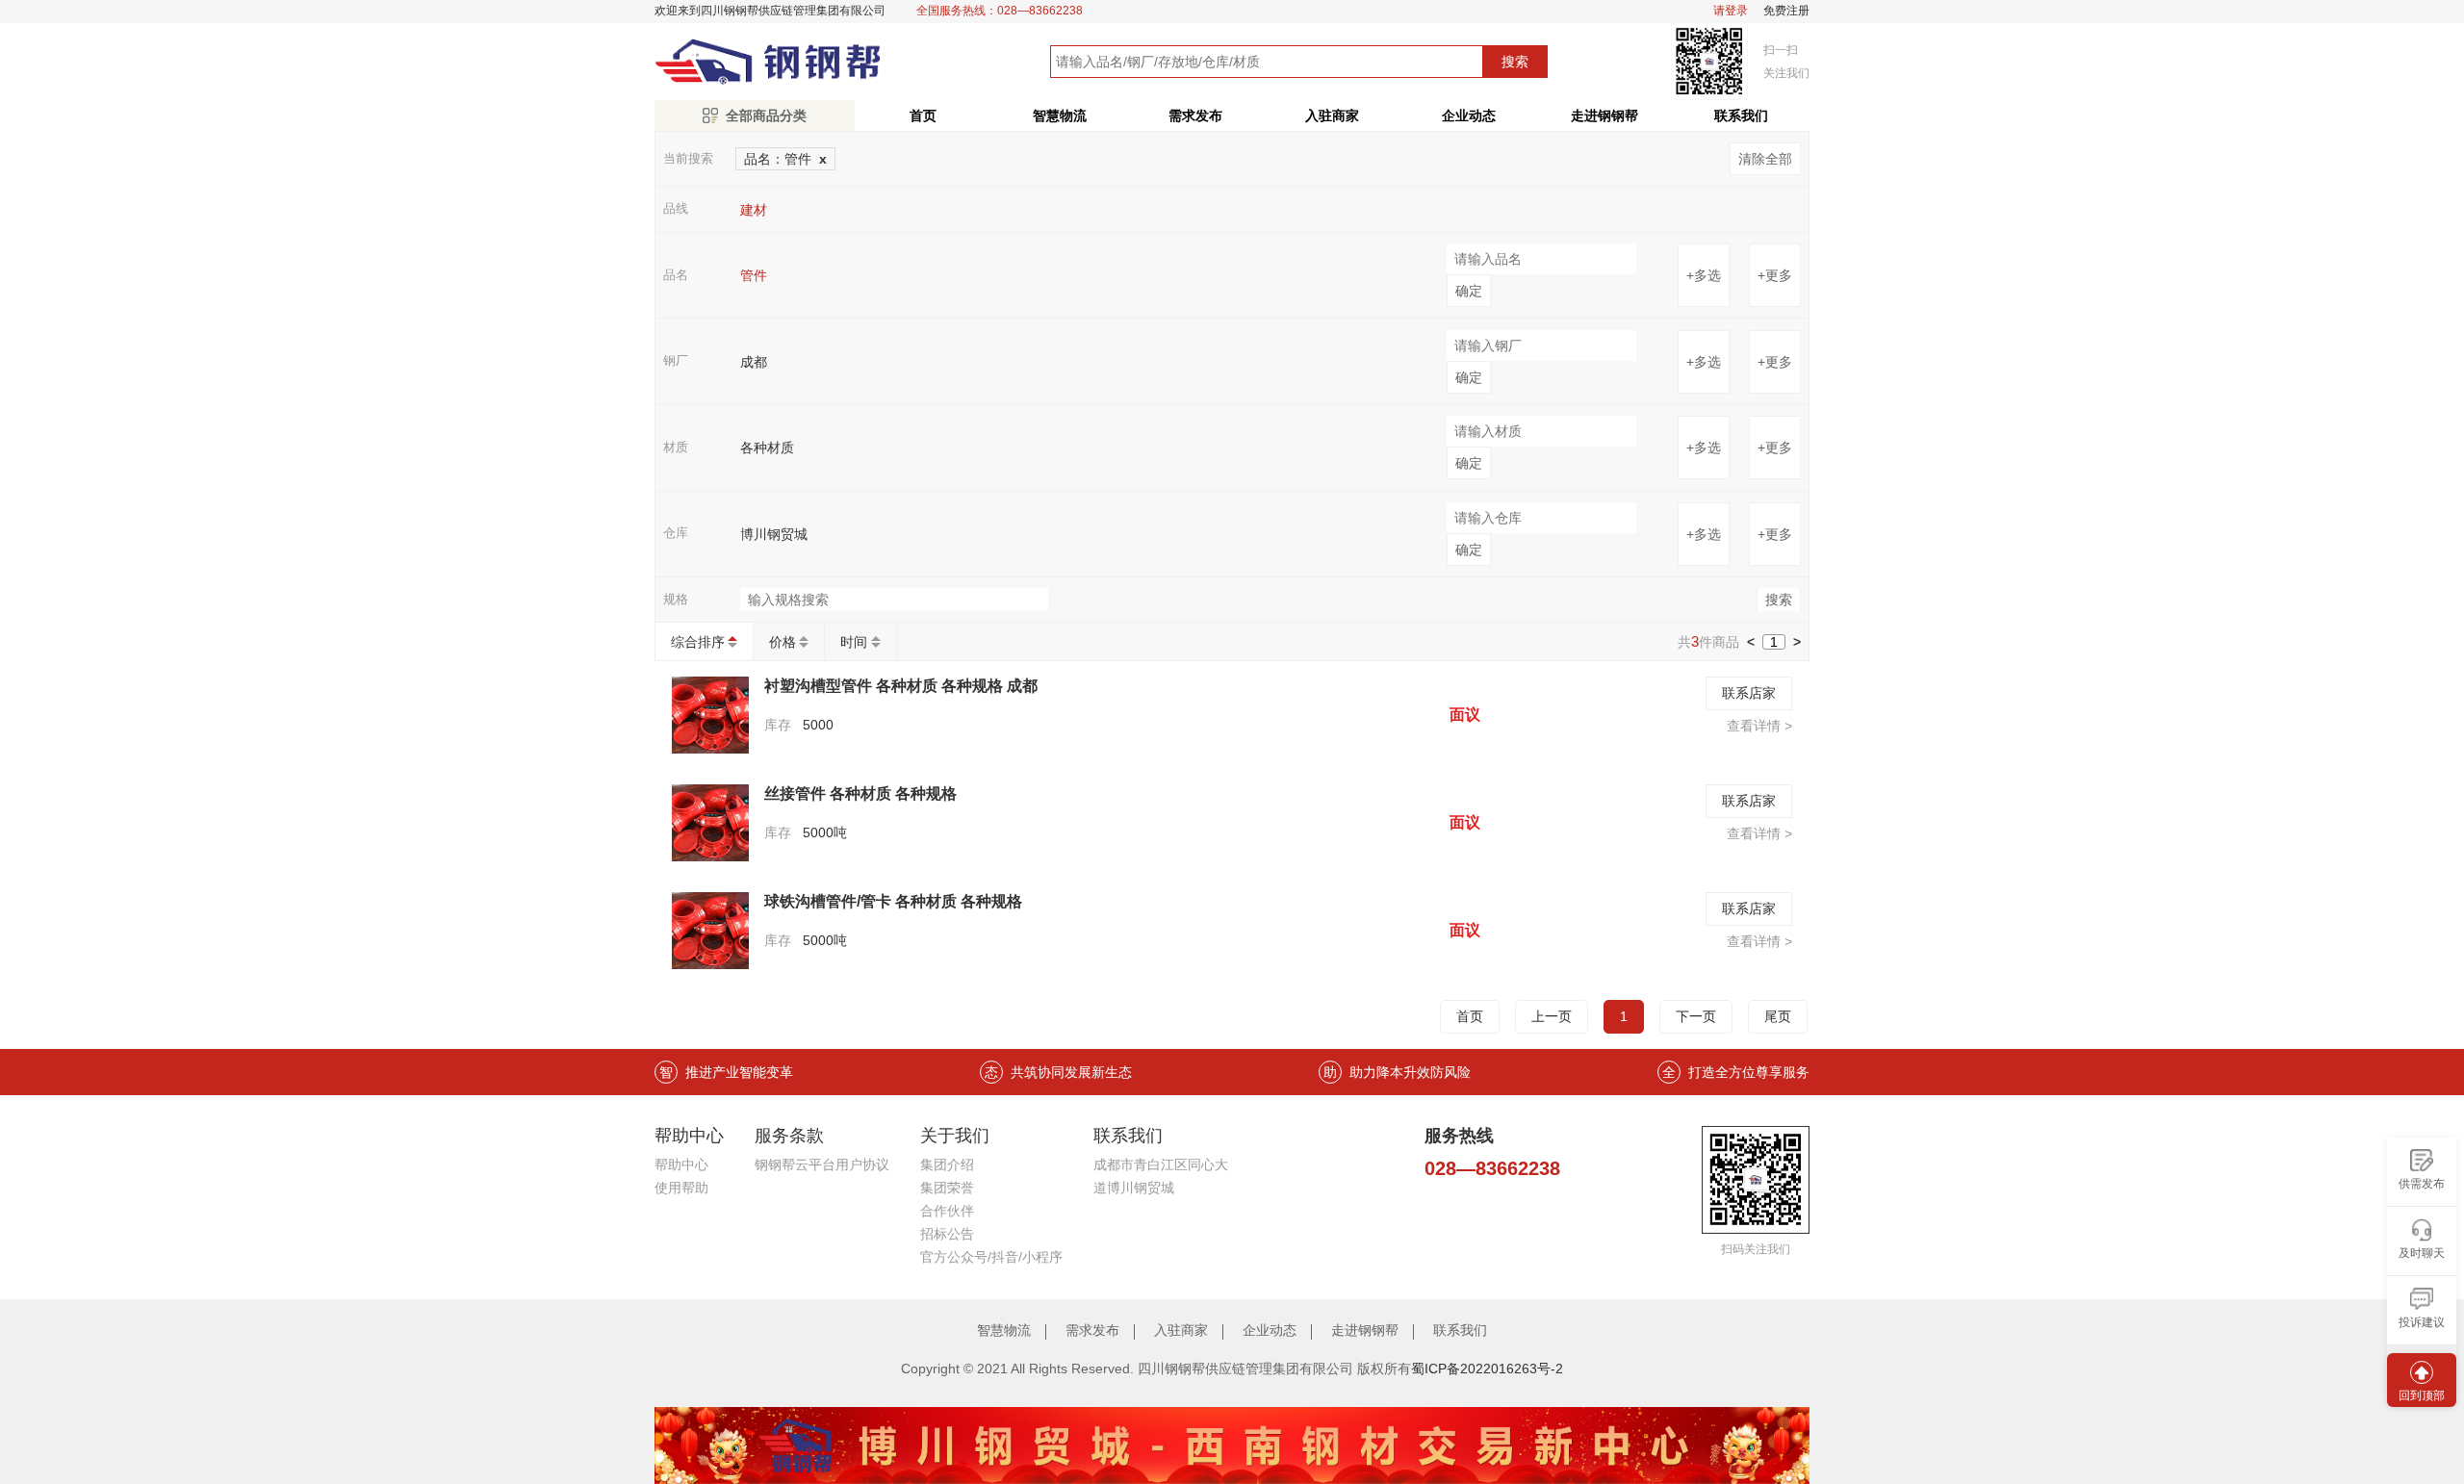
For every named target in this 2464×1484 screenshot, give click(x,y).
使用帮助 (681, 1188)
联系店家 (1749, 693)
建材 (754, 210)
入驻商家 (1332, 115)
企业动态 (1469, 115)
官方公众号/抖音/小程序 (991, 1257)
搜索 (1515, 62)
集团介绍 (947, 1164)
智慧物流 (1060, 115)
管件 (754, 275)
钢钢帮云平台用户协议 (822, 1164)
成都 (754, 362)
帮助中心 (681, 1164)
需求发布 (1195, 115)
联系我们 (1741, 115)
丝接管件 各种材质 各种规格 (860, 793)
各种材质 (767, 448)
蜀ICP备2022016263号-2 (1487, 1369)
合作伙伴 (947, 1211)
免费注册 (1786, 11)
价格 (783, 642)
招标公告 (947, 1234)
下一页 (1696, 1016)
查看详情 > (1759, 726)
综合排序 (698, 642)
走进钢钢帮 (1604, 115)
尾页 (1778, 1016)
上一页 (1552, 1016)
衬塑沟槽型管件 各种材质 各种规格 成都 (901, 686)
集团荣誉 (947, 1188)
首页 (923, 115)
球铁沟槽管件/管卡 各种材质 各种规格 (893, 901)
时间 (854, 642)
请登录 (1731, 11)
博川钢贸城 (774, 534)
